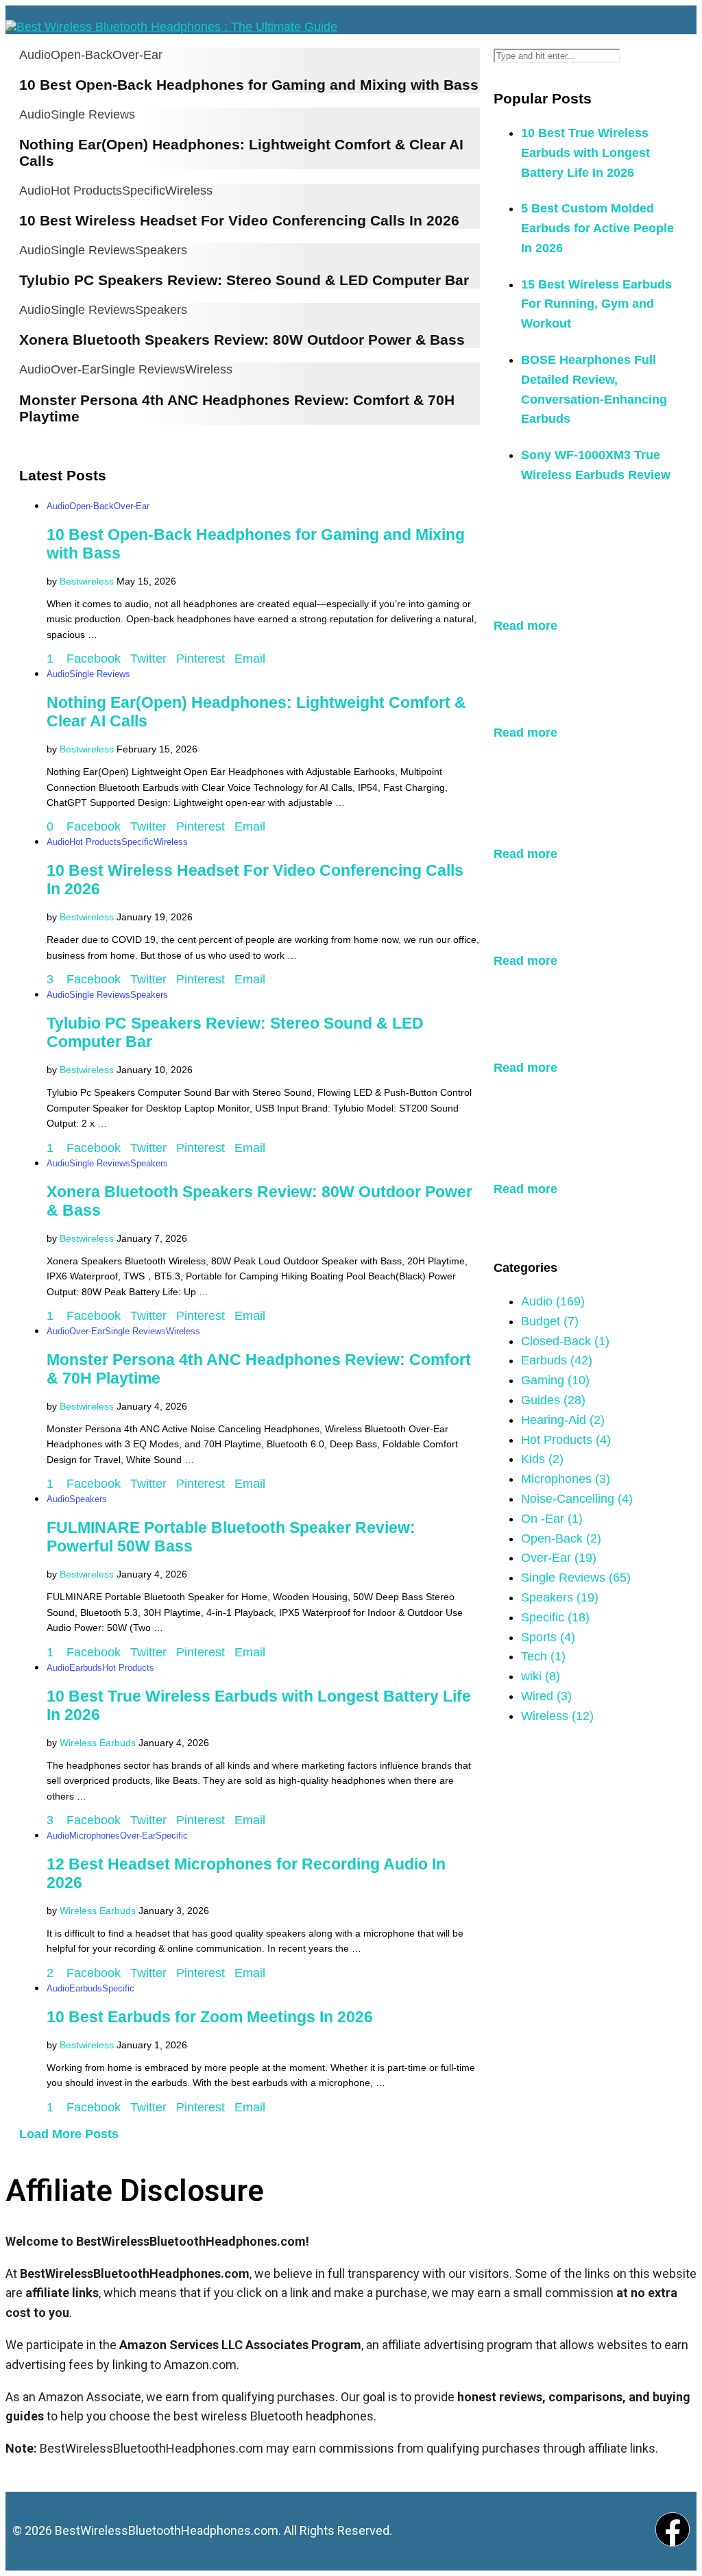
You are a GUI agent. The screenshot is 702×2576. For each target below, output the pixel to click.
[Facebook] (673, 2529)
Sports (548, 1637)
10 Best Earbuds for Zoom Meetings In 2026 (210, 2017)
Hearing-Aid (563, 1420)
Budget (550, 1321)
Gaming (555, 1380)
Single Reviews (93, 114)
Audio (35, 55)
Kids (542, 1459)
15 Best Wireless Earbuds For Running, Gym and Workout (596, 304)
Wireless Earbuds (98, 1743)
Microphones (95, 1836)
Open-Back (82, 55)
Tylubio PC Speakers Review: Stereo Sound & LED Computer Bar (244, 280)
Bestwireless (87, 581)
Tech (543, 1656)
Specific (144, 191)
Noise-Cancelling (577, 1499)
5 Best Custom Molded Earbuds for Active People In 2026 (597, 228)
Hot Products (86, 191)
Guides (553, 1400)
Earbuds (86, 1668)
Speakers (161, 250)
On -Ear (552, 1519)
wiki (541, 1676)
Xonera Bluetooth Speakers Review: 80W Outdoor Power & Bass (242, 340)
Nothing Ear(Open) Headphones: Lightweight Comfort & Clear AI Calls (583, 686)
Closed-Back (565, 1341)
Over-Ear (137, 55)
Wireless (189, 191)
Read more (525, 626)
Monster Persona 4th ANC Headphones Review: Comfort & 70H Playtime (583, 1143)
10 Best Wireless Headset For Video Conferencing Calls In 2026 (239, 220)
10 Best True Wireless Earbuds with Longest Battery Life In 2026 (585, 153)
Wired (546, 1696)
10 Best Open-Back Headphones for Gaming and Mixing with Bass (249, 85)
